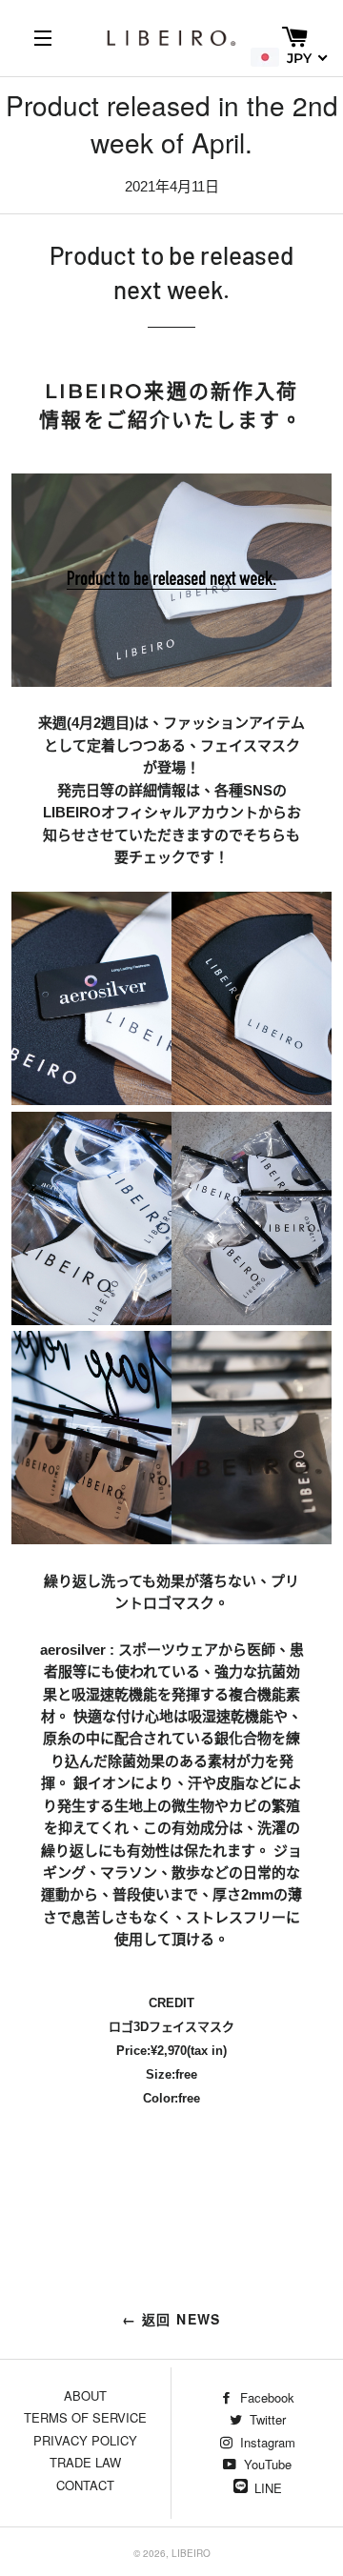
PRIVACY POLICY (85, 2440)
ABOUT (85, 2395)
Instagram (266, 2442)
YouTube (266, 2464)
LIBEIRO (191, 2553)
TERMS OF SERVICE (85, 2417)
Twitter (266, 2419)
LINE (268, 2488)
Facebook (265, 2397)
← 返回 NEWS (171, 2319)
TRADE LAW (85, 2462)
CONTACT (85, 2485)
